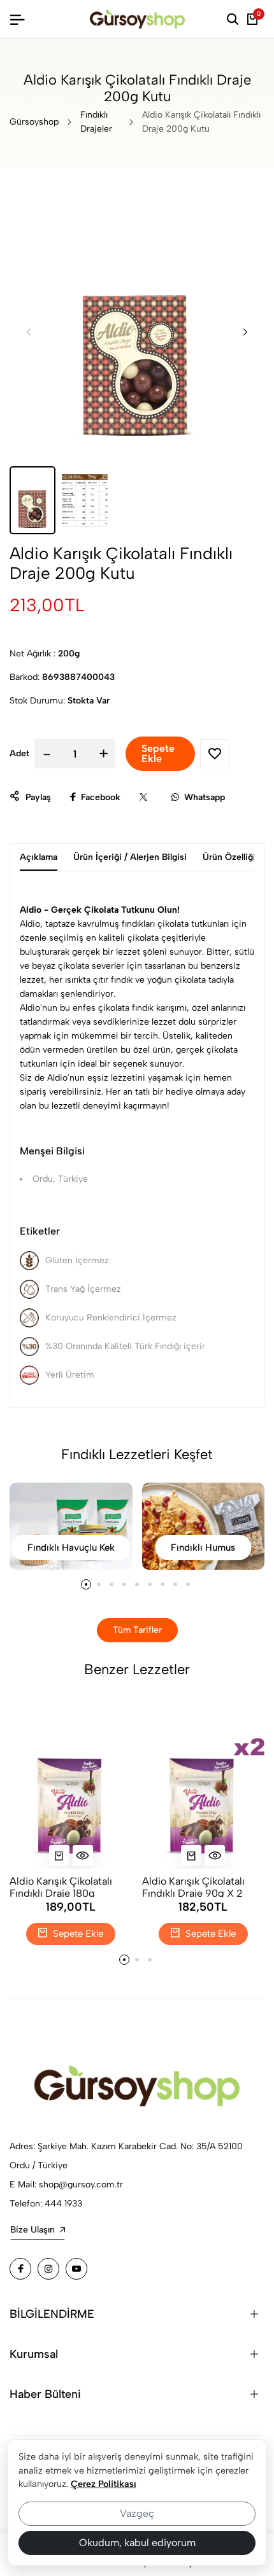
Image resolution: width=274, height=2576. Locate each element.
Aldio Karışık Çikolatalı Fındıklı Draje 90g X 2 (193, 1886)
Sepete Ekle (77, 1934)
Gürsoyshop (34, 122)
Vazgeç (137, 2513)
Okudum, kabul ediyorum (137, 2543)
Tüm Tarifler (137, 1630)
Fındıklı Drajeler (96, 122)
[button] (245, 331)
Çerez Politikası (104, 2484)
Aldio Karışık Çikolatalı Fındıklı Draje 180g (61, 1886)
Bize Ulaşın (32, 2230)
